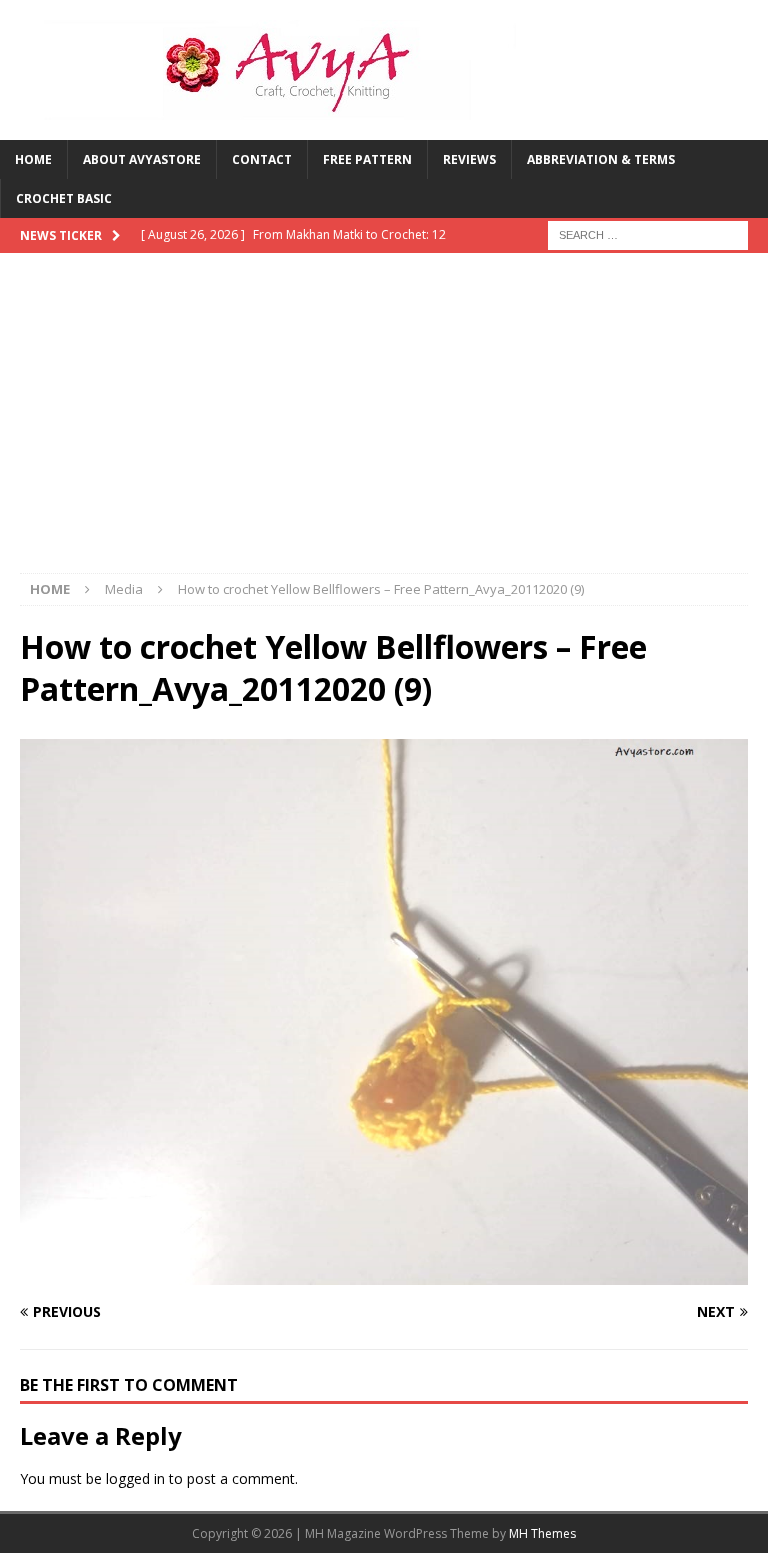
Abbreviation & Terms (601, 159)
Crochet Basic (64, 198)
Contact (262, 159)
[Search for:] (648, 234)
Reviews (469, 159)
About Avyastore (142, 159)
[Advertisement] (384, 423)
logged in (135, 1478)
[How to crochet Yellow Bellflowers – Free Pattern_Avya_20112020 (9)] (384, 1273)
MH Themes (542, 1533)
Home (33, 159)
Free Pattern (367, 159)
